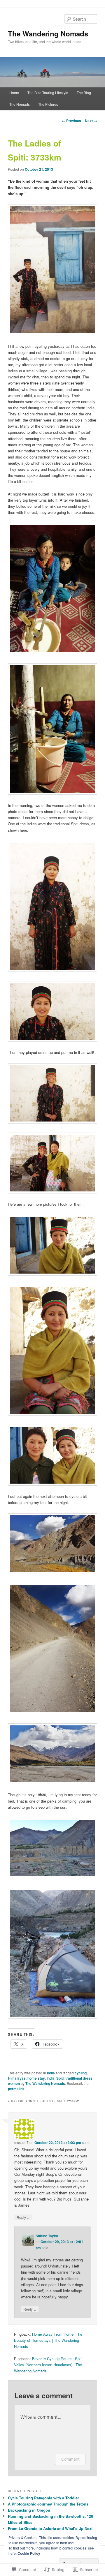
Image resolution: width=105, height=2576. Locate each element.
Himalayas (17, 2078)
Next (91, 121)
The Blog (84, 92)
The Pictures (48, 104)
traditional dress (79, 2078)
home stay (36, 2078)
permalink (16, 2089)
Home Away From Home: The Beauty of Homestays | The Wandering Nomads (48, 2340)
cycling (81, 2073)
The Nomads (20, 104)
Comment (70, 2459)
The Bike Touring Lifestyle (48, 92)
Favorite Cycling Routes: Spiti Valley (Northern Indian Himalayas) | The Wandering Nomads (48, 2365)
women (14, 2083)
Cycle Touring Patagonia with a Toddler (43, 2498)
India (51, 2073)
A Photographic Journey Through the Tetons (48, 2504)
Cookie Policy (29, 2553)
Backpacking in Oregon (29, 2510)
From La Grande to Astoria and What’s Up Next (50, 2528)
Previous (71, 121)
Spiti (60, 2078)
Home (14, 92)
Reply (23, 2217)
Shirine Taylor (47, 2236)
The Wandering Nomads (48, 33)
